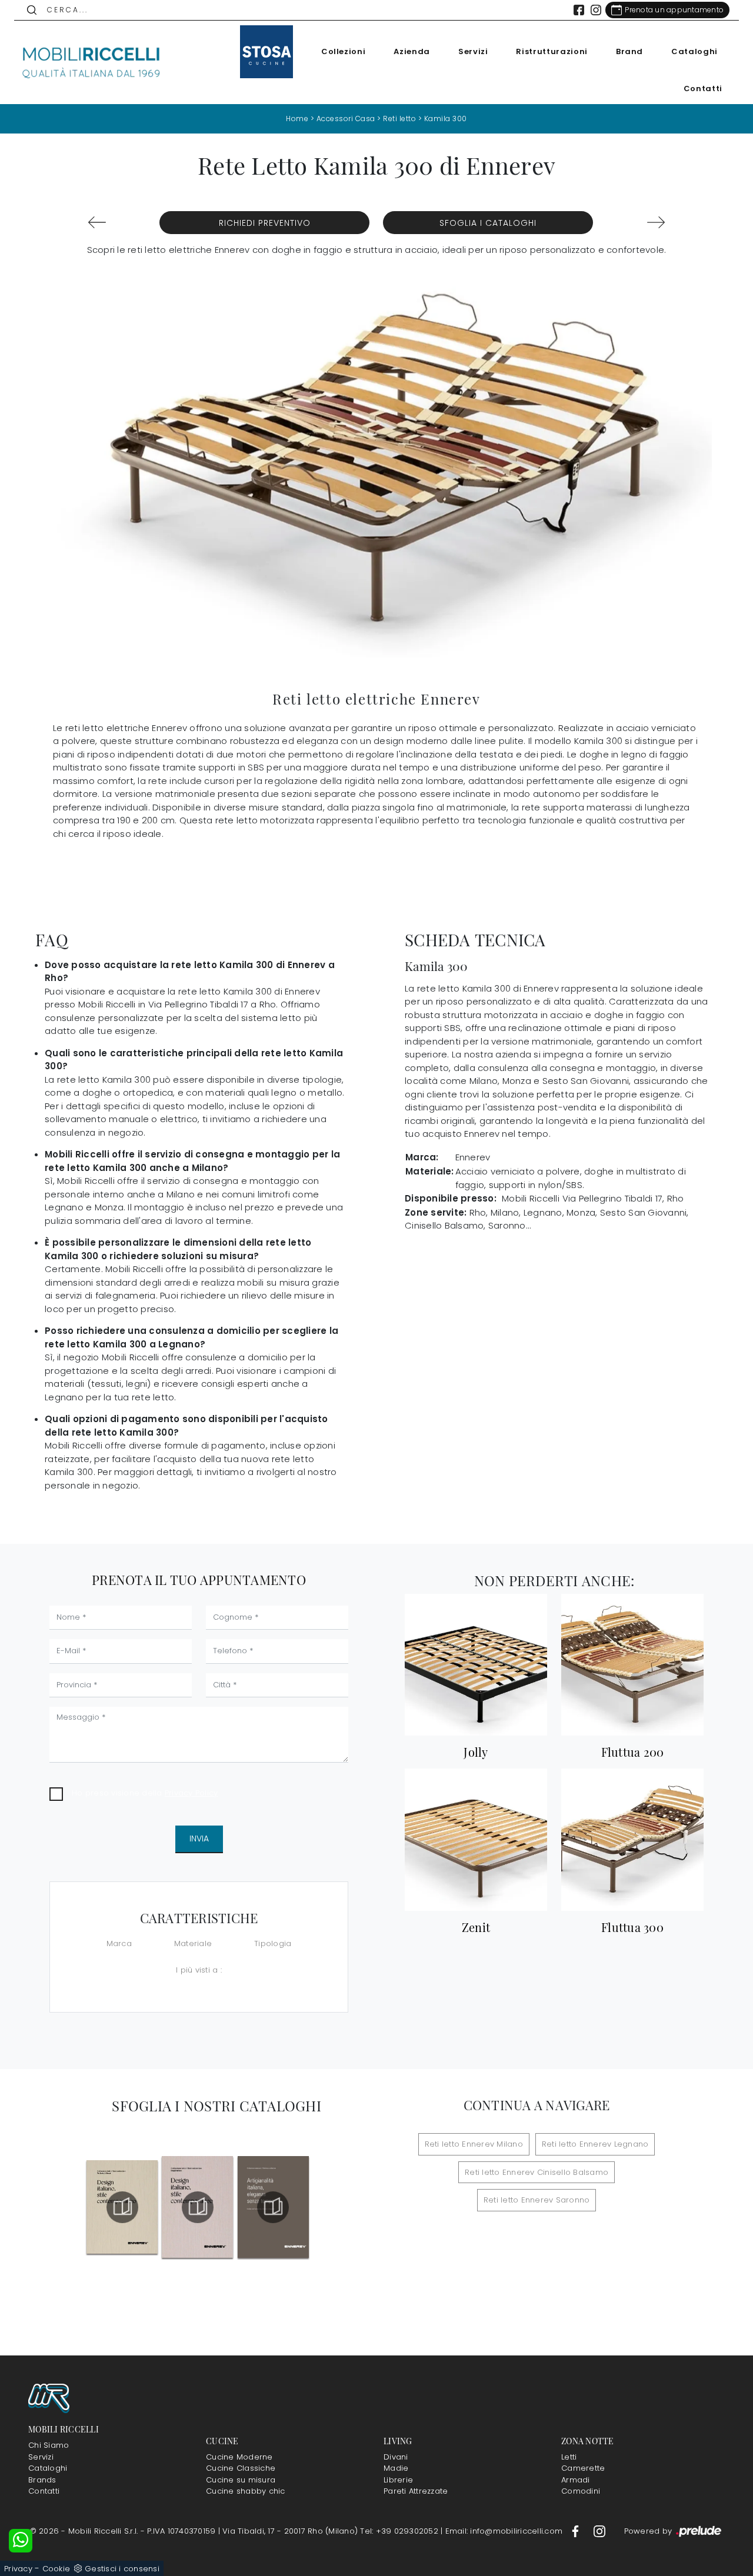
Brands (42, 2480)
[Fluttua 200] (632, 1665)
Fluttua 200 (633, 1752)
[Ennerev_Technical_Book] (122, 2207)
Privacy (18, 2569)
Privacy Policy (191, 1793)
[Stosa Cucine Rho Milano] (266, 52)
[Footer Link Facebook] (577, 2531)
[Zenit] (476, 1839)
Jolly (476, 1752)
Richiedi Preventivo (265, 223)
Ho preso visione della (145, 1793)
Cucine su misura (241, 2480)
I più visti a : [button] (199, 1970)
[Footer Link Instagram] (599, 2531)
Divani (396, 2457)
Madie (396, 2468)
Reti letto (399, 119)
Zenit (476, 1927)
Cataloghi (694, 51)
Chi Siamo (49, 2445)
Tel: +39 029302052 (400, 2531)
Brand (629, 51)
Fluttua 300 (632, 1927)
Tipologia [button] (273, 1943)
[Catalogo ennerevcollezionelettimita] (197, 2207)
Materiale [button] (193, 1943)
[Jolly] (476, 1665)
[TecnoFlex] (97, 222)
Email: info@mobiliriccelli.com (505, 2531)
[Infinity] (656, 222)
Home (297, 119)
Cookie (56, 2569)
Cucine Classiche (241, 2468)
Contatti (703, 89)
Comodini (581, 2491)
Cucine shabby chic (246, 2491)
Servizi (473, 51)
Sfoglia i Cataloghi (488, 223)
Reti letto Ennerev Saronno (537, 2200)
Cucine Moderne (239, 2457)
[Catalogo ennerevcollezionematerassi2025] (273, 2207)
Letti (569, 2457)
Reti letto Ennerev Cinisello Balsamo (537, 2172)
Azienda (412, 51)
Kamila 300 (446, 119)
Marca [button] (119, 1943)
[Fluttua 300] (632, 1839)
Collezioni (344, 51)
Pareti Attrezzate (416, 2491)
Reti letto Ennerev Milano (474, 2144)
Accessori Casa (346, 119)
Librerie (398, 2480)
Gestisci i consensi (122, 2569)
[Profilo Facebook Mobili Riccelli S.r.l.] (579, 10)
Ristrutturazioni (552, 51)
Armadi (576, 2480)
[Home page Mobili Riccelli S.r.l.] (92, 62)
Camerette (583, 2468)
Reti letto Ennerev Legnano (595, 2144)
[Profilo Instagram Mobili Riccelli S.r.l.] (596, 10)
